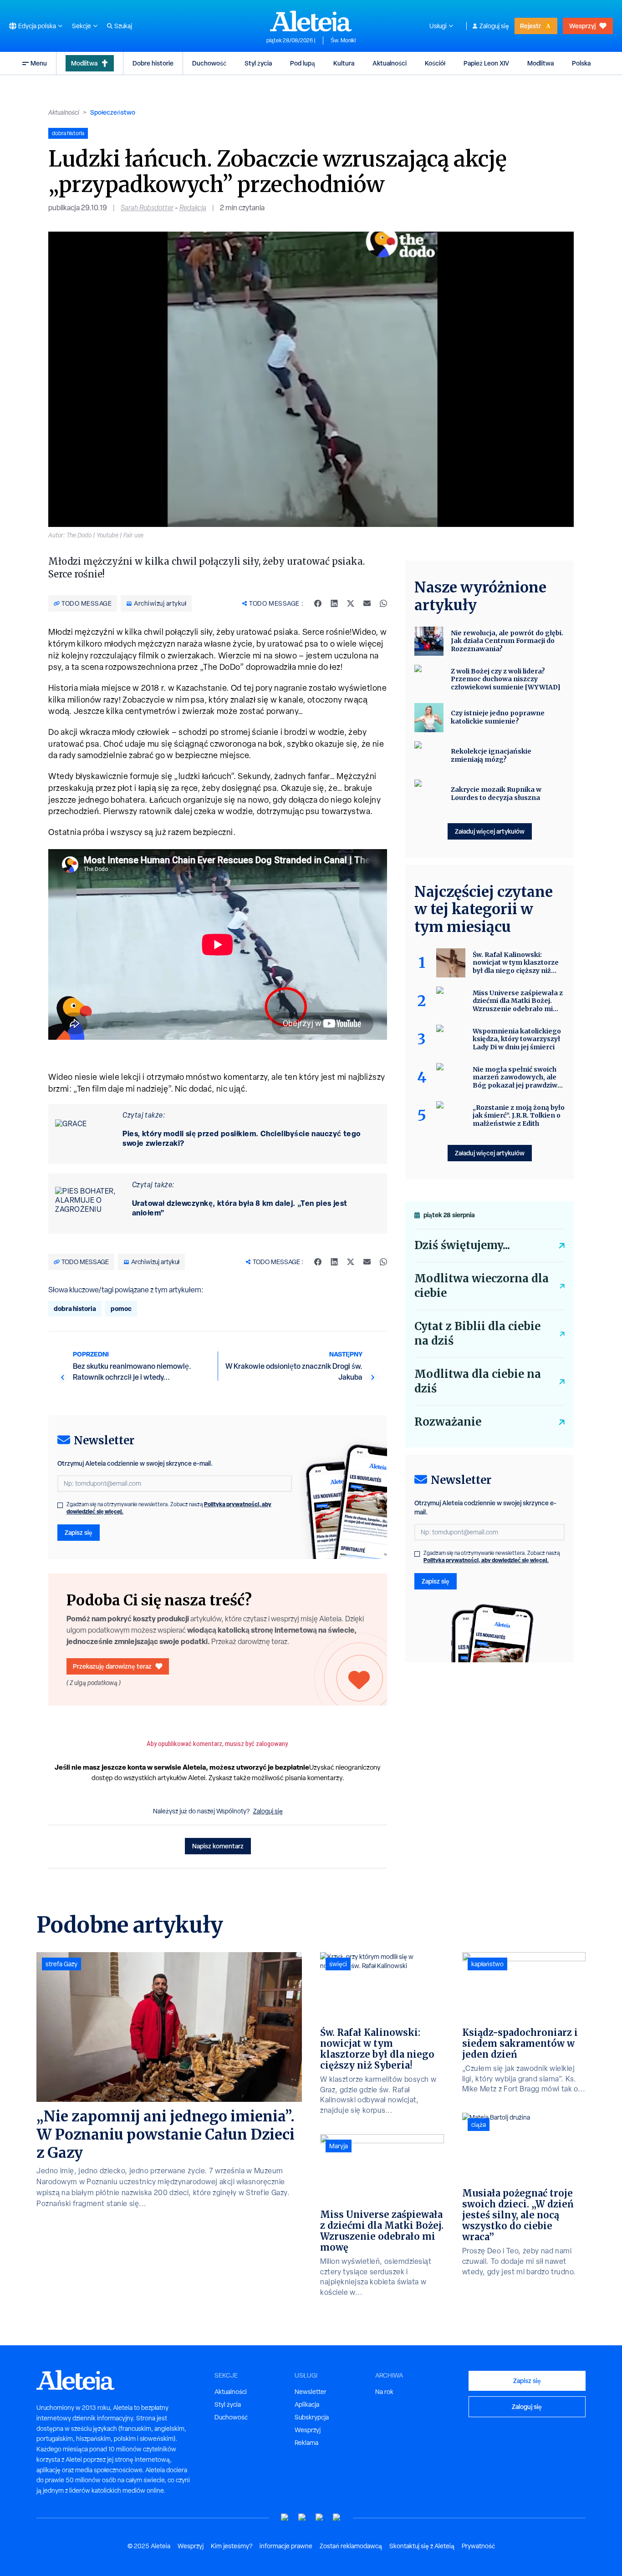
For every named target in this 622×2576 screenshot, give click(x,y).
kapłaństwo (487, 1964)
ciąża (479, 2125)
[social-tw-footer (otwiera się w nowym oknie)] (320, 2518)
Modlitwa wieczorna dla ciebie (482, 1286)
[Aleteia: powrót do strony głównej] (311, 21)
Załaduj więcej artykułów (490, 831)
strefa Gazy (61, 1964)
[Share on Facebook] (318, 603)
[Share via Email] (367, 603)
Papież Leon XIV (486, 63)
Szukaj (123, 26)
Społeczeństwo (113, 112)
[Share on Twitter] (351, 603)
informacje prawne (286, 2546)
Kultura (344, 63)
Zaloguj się (494, 26)
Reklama (306, 2443)
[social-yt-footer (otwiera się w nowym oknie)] (285, 2518)
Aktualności (390, 63)
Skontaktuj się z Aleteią (422, 2546)
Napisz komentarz (218, 1846)
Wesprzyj (582, 26)
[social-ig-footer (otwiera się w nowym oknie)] (337, 2518)
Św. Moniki (343, 40)
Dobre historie (153, 63)
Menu (39, 63)
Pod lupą (303, 63)
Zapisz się (79, 1532)
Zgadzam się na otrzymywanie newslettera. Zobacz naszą (169, 1508)
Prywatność (478, 2546)
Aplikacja (307, 2404)
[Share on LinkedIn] (334, 603)
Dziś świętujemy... (462, 1245)
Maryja (339, 2146)
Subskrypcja (312, 2417)
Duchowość (209, 63)
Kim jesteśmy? (232, 2546)
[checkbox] (60, 1505)
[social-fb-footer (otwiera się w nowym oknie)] (302, 2518)
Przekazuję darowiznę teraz (112, 1666)
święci (338, 1964)
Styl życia (258, 63)
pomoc (121, 1308)
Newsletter (311, 2392)
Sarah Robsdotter (147, 208)
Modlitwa (84, 63)
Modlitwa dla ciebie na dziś (478, 1381)
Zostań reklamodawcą (351, 2546)
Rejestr (530, 26)
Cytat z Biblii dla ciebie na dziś (477, 1334)
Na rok (384, 2392)
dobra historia (75, 1308)
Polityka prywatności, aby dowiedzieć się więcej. (486, 1560)
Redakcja (193, 208)
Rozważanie (448, 1422)
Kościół (435, 63)
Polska (581, 63)
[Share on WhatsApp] (383, 603)
